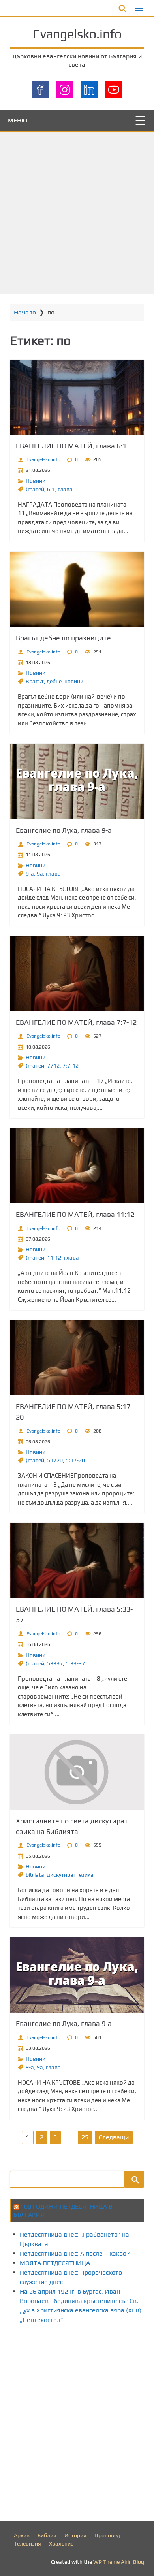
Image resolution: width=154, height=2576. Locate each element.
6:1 (51, 489)
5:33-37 (75, 1663)
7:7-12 (70, 1066)
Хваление (61, 2544)
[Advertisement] (77, 213)
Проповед (107, 2535)
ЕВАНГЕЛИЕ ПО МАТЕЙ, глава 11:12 (75, 1214)
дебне (54, 681)
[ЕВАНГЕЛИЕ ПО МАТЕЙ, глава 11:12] (77, 1166)
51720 (55, 1460)
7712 (53, 1066)
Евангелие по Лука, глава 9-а (64, 830)
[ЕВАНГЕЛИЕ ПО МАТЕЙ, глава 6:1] (77, 397)
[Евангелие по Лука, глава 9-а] (77, 781)
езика (86, 1875)
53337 (55, 1663)
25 (85, 2137)
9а (40, 874)
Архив (22, 2535)
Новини (36, 481)
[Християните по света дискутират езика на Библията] (77, 1772)
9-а (30, 874)
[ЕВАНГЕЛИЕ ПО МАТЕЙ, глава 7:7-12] (77, 974)
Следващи (114, 2137)
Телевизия (27, 2544)
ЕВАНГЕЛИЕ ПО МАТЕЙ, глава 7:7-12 (76, 1022)
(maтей (35, 489)
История (75, 2535)
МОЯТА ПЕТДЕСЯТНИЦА (55, 2263)
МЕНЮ (18, 120)
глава (65, 489)
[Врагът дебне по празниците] (77, 589)
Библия (47, 2535)
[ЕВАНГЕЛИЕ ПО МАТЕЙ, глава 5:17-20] (77, 1358)
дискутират (62, 1875)
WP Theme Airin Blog (119, 2562)
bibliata (35, 1875)
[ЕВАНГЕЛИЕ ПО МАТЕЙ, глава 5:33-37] (77, 1560)
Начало (25, 312)
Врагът (35, 681)
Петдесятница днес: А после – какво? (75, 2253)
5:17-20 (75, 1460)
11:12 (54, 1258)
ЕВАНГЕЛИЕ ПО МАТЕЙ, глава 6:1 (71, 446)
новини (74, 681)
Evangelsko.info (77, 34)
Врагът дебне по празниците (63, 638)
